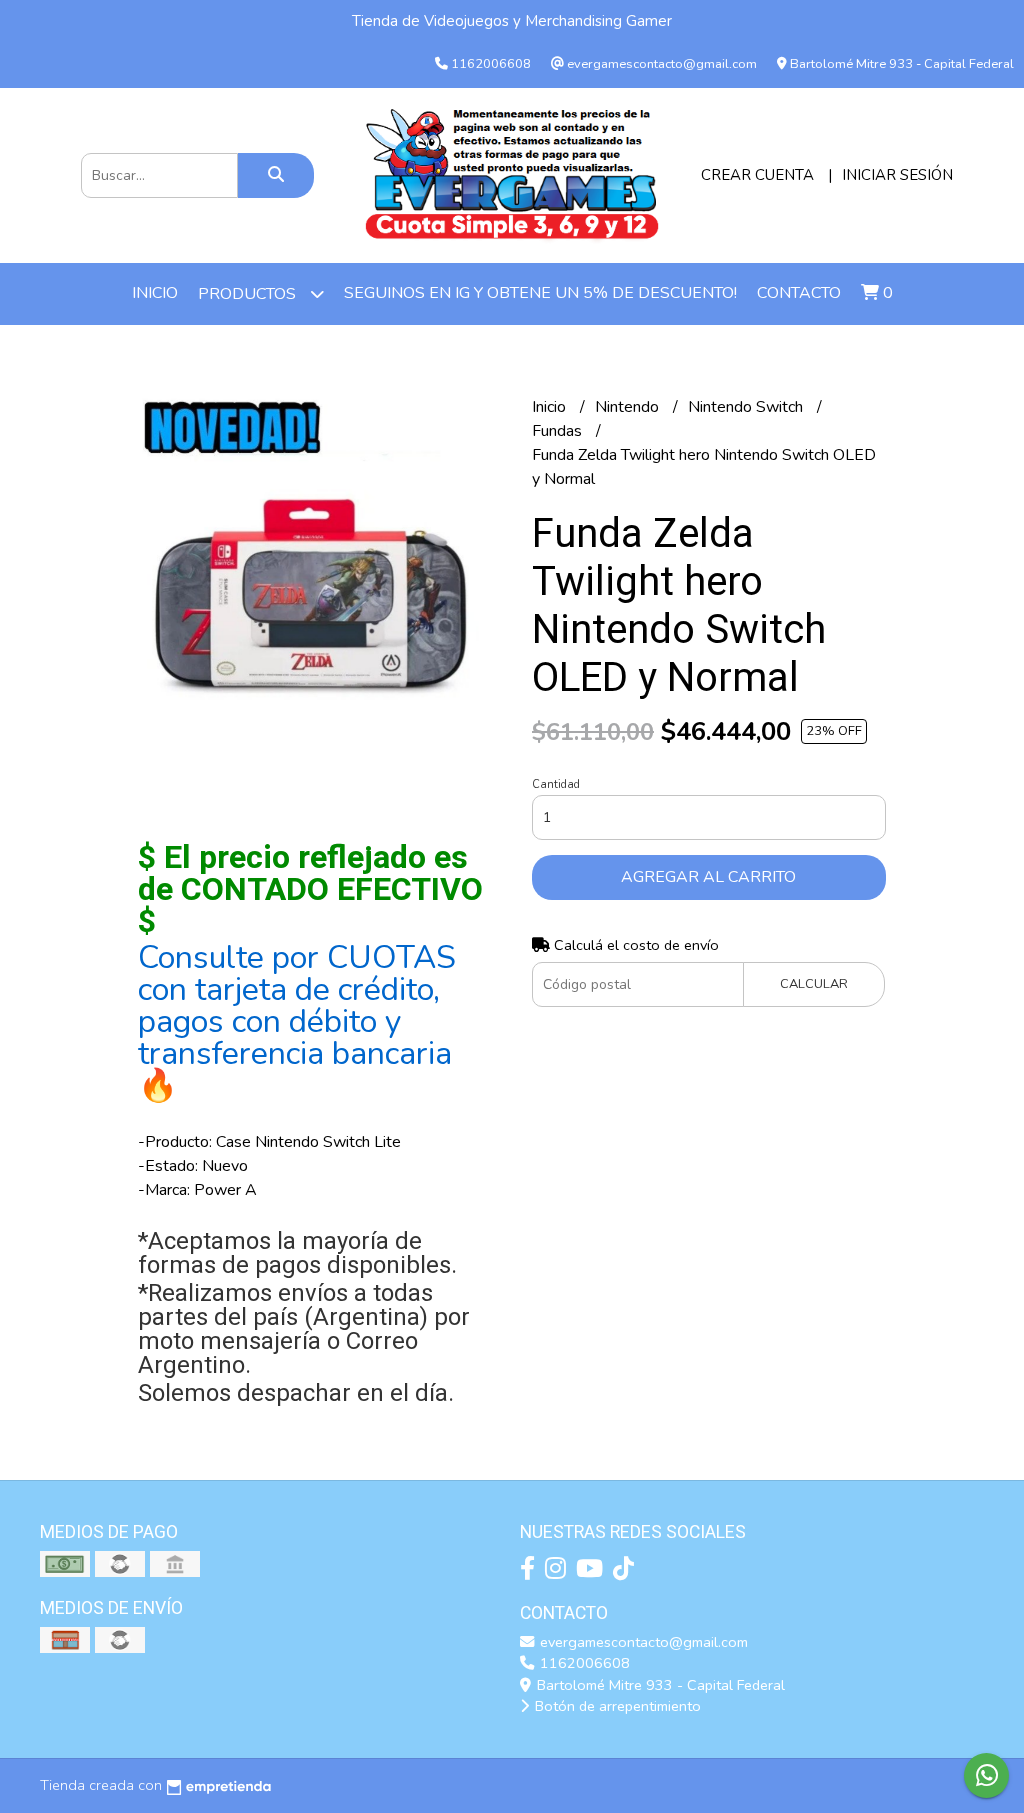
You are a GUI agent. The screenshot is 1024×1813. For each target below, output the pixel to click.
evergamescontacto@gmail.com (642, 1642)
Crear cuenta (757, 175)
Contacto (799, 293)
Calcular (814, 984)
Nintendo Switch (747, 407)
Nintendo (629, 407)
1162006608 (583, 1663)
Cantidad (556, 784)
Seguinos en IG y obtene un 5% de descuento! (540, 293)
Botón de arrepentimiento (616, 1706)
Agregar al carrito (708, 877)
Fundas (559, 431)
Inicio (155, 293)
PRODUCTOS (249, 294)
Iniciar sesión (897, 175)
